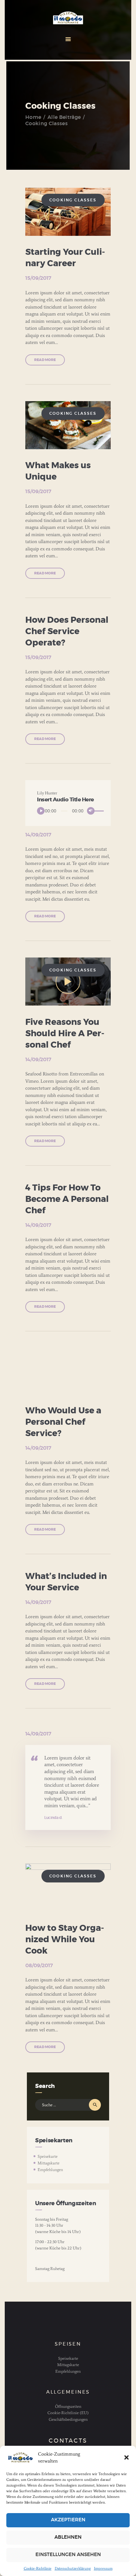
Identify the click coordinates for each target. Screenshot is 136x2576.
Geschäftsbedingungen (68, 2419)
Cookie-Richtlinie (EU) (68, 2413)
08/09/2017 (39, 1966)
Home (33, 117)
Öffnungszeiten (68, 2406)
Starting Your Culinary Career (65, 258)
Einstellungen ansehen (68, 2555)
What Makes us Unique (58, 471)
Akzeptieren (68, 2520)
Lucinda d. (53, 1818)
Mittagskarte (49, 2163)
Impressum (103, 2568)
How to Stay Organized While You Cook (65, 1940)
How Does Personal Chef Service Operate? (67, 631)
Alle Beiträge (64, 117)
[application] (68, 811)
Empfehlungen (50, 2170)
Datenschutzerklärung (73, 2568)
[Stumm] (91, 811)
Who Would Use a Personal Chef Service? (63, 1422)
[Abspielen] (41, 811)
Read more (45, 360)
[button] (127, 2457)
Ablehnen (68, 2537)
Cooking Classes (73, 200)
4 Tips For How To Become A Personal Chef (67, 1199)
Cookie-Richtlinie (38, 2568)
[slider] (95, 811)
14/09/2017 (38, 835)
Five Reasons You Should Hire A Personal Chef (65, 1034)
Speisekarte (48, 2156)
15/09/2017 (38, 278)
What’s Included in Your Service (66, 1582)
